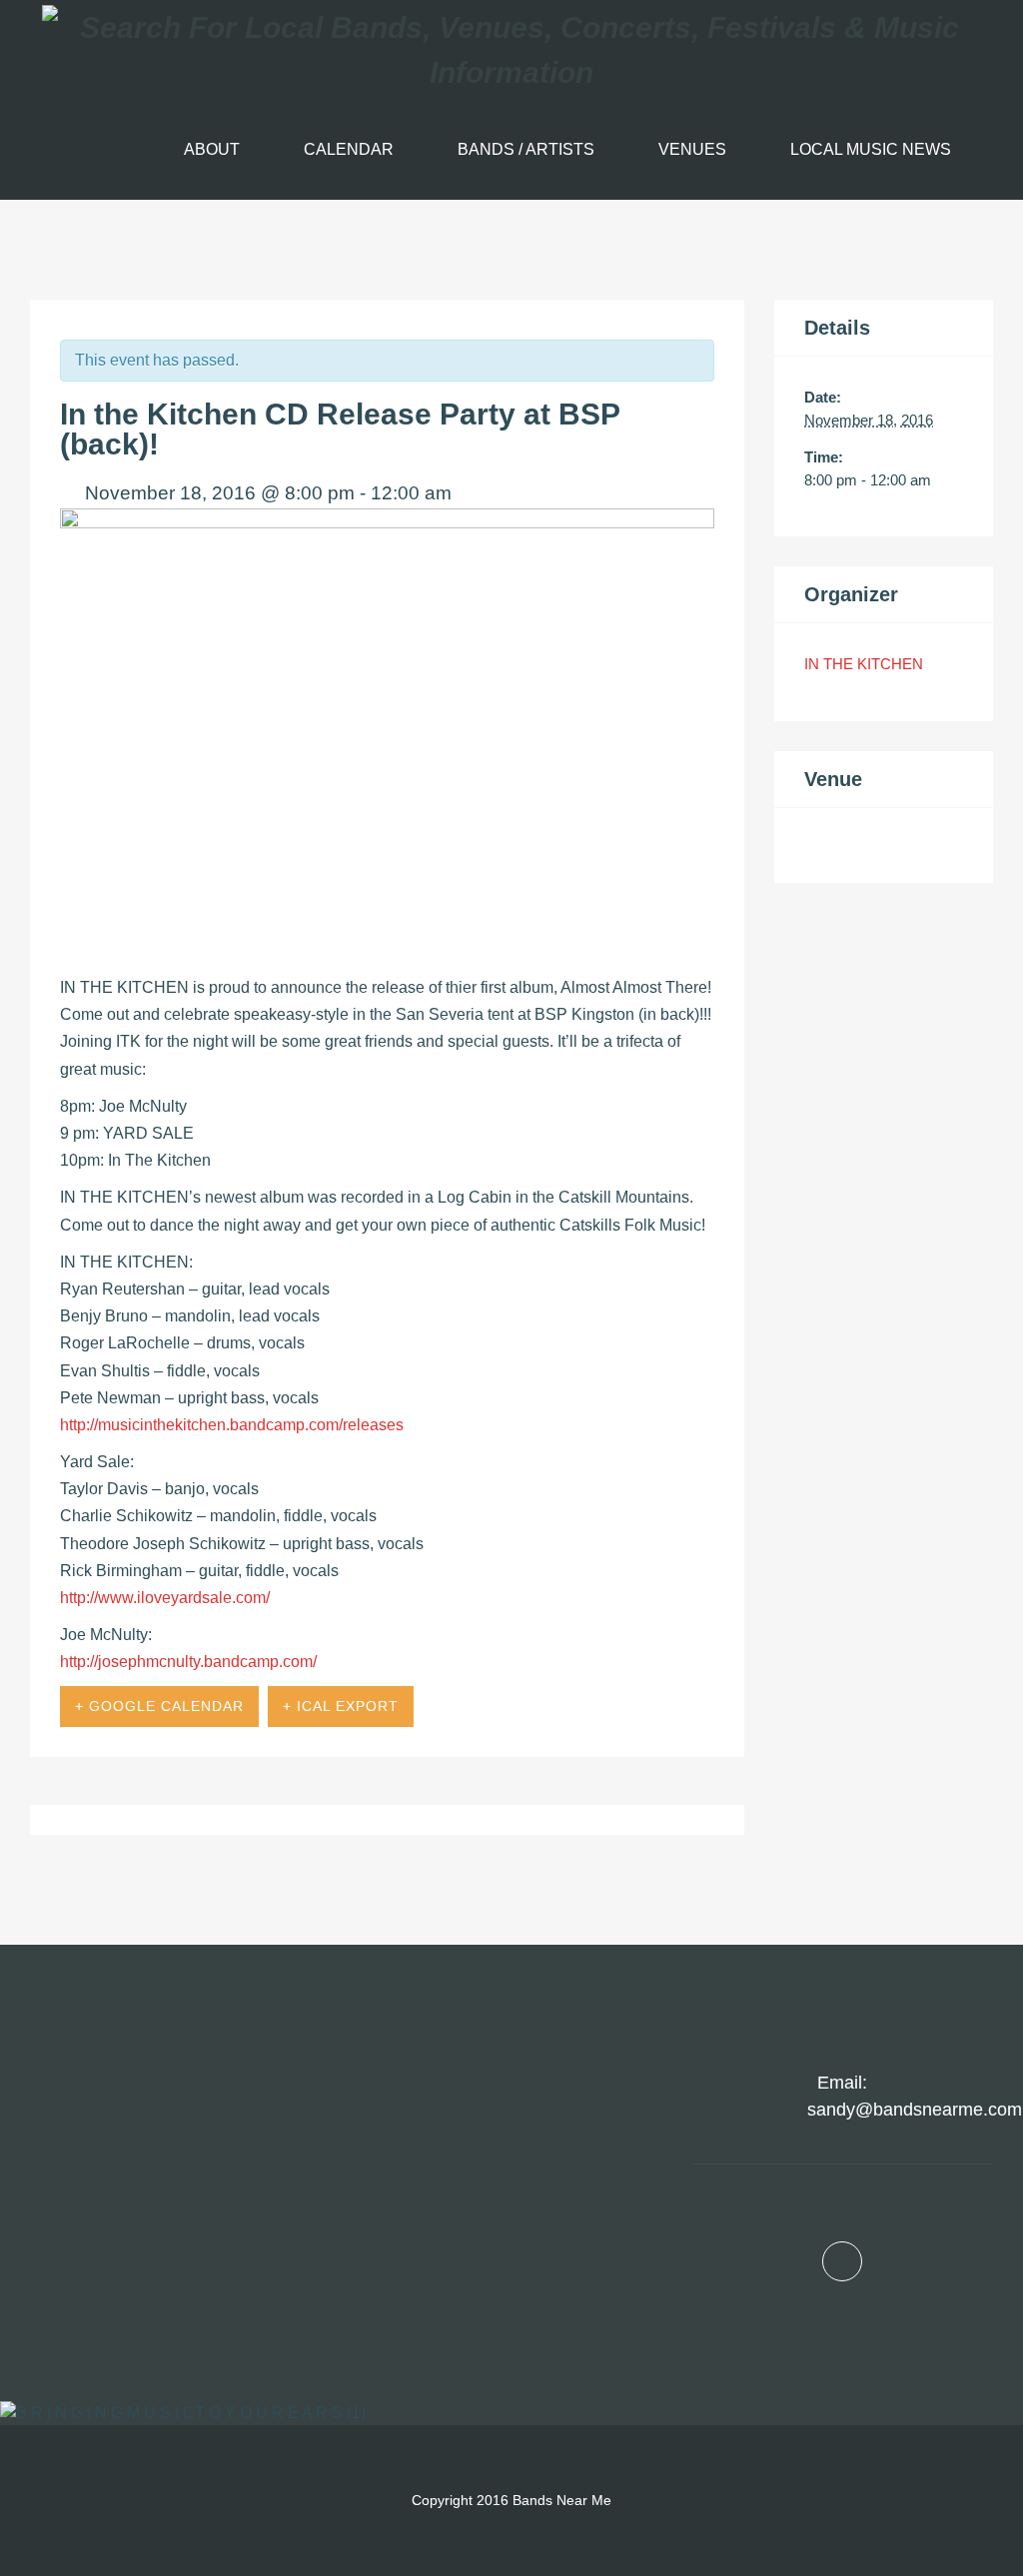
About (212, 149)
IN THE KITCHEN (864, 664)
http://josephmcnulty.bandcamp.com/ (188, 1662)
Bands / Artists (526, 149)
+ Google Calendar (159, 1706)
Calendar (349, 149)
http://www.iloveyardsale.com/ (165, 1598)
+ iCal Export (341, 1706)
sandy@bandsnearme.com (915, 2110)
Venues (692, 149)
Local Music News (871, 149)
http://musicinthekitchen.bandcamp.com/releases (232, 1425)
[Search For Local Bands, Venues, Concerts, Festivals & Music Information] (511, 50)
